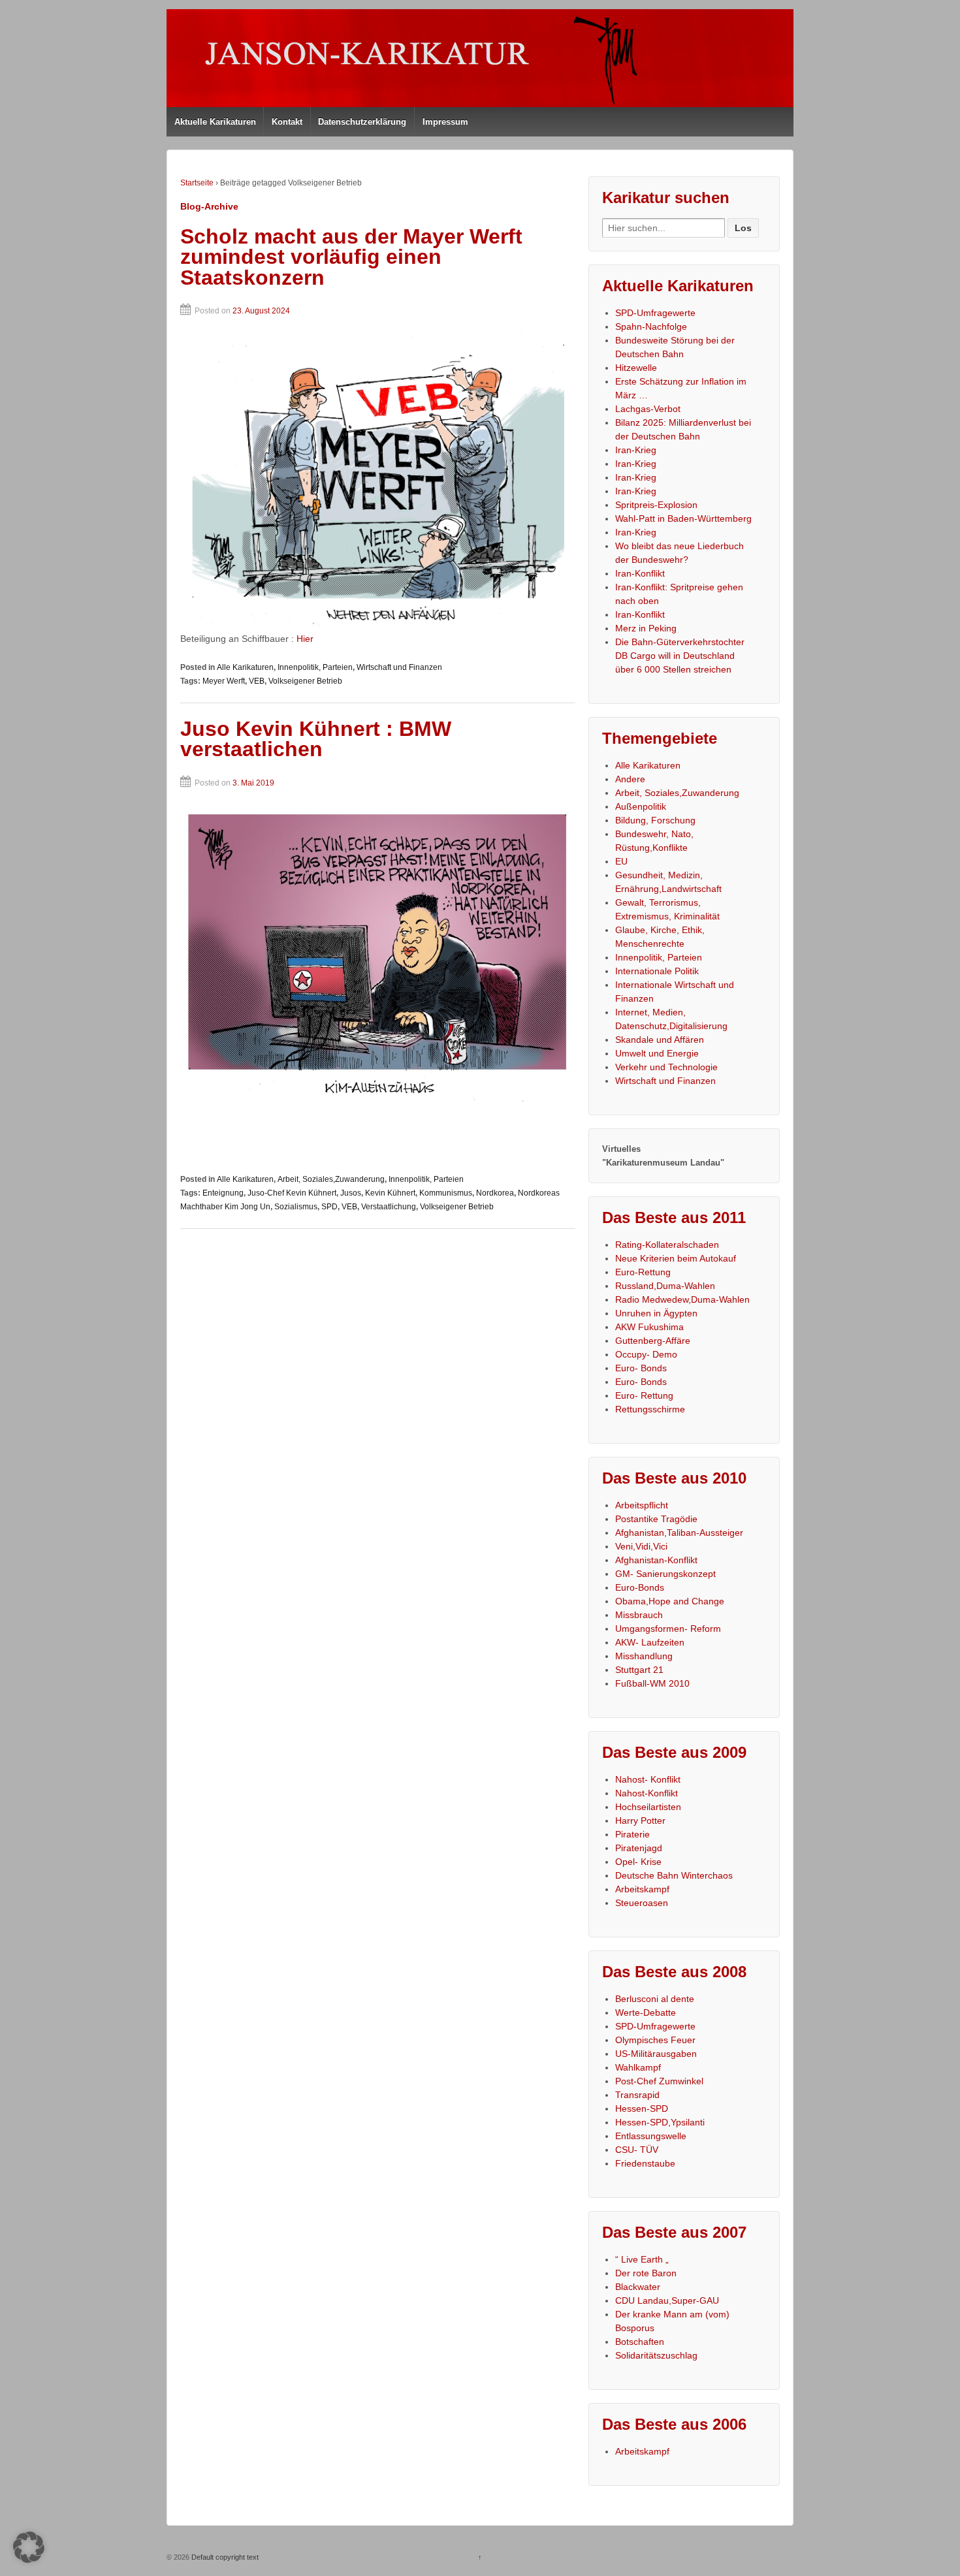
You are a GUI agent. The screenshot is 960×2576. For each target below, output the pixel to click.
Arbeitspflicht (642, 1505)
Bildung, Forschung (655, 820)
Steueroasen (642, 1903)
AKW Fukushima (649, 1327)
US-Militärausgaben (656, 2054)
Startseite (197, 183)
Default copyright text (224, 2557)
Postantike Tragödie (656, 1519)
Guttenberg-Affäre (653, 1341)
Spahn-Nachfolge (651, 326)
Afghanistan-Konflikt (656, 1560)
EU (621, 861)
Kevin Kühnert (390, 1193)
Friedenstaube (645, 2163)
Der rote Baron (646, 2273)
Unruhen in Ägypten (656, 1313)
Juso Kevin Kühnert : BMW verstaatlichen (316, 739)
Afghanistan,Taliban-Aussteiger (679, 1533)
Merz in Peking (646, 628)
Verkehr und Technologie (666, 1067)
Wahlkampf (638, 2067)
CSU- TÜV (637, 2150)
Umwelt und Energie (657, 1053)
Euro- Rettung (644, 1395)
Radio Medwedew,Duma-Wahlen (682, 1299)
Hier (305, 639)
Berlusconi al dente (655, 1999)
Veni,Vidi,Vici (641, 1546)
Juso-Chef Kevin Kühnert (292, 1193)
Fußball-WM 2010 (652, 1683)
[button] (29, 2547)
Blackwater (638, 2287)
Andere (630, 779)
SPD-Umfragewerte (655, 313)
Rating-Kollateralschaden (667, 1245)
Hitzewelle (636, 368)
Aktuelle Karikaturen (215, 122)
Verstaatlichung (389, 1207)
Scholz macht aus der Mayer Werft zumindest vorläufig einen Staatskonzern (351, 257)
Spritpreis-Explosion (656, 505)
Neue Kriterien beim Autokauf (676, 1258)
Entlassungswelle (651, 2136)
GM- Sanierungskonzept (665, 1574)
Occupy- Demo (646, 1354)
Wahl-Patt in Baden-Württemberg (683, 518)
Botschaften (640, 2342)
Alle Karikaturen (245, 667)
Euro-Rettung (643, 1272)
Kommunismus (446, 1193)
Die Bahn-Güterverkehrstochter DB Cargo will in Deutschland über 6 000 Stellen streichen (680, 656)
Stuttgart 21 (639, 1670)
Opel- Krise (638, 1862)
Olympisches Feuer (655, 2040)
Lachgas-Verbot (648, 409)
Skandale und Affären (660, 1040)
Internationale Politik (657, 971)
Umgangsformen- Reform (668, 1629)
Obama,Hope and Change (670, 1601)
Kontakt (287, 122)
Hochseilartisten (648, 1807)
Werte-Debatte (646, 2012)
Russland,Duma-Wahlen (665, 1286)
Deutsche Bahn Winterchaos (674, 1875)
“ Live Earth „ (642, 2259)
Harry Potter (640, 1821)
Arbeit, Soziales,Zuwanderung (331, 1179)
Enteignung (223, 1193)
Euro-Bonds (640, 1587)
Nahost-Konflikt (647, 1793)
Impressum (445, 122)
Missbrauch (639, 1615)
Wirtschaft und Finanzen (399, 667)
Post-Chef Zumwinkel (659, 2081)
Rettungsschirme (650, 1409)
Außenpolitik (641, 806)
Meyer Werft (224, 681)
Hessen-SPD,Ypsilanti (660, 2122)
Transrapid (637, 2095)
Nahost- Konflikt (648, 1779)
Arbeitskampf (642, 1889)
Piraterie (632, 1834)
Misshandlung (644, 1656)
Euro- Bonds (641, 1368)
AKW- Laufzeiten (650, 1642)
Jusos (351, 1193)
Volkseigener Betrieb (305, 681)
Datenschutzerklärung (362, 122)
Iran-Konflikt (640, 573)
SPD (329, 1207)
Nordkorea (495, 1193)
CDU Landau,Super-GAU (667, 2300)
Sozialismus (296, 1207)
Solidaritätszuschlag (656, 2355)
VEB (257, 681)
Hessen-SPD (642, 2108)
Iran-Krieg (636, 450)
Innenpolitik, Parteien (315, 667)
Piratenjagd (639, 1848)
